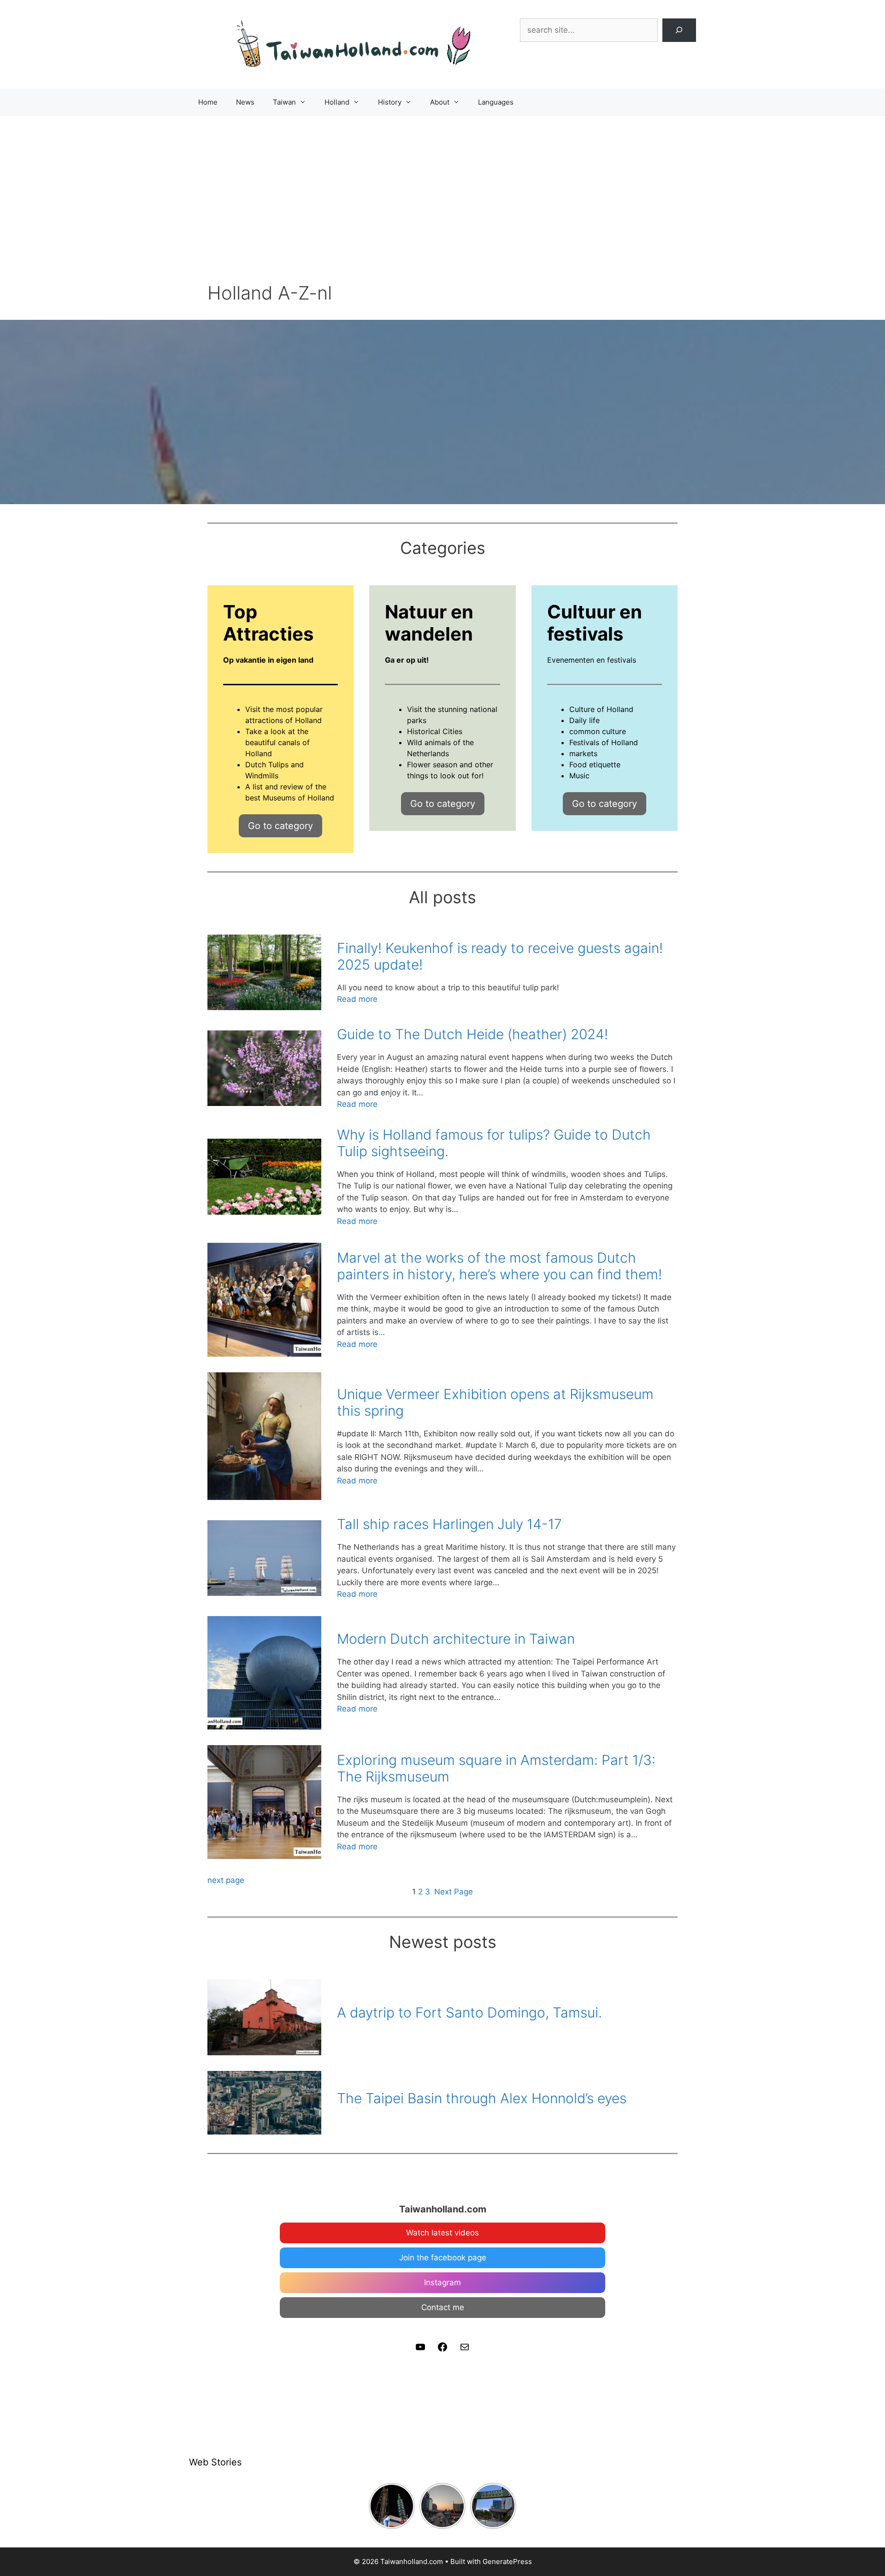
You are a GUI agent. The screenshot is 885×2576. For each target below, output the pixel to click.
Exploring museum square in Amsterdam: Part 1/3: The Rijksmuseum (496, 1768)
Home (208, 102)
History (390, 102)
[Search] (679, 30)
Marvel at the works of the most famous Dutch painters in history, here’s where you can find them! (499, 1266)
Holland (337, 102)
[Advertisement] (442, 185)
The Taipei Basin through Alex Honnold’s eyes (482, 2098)
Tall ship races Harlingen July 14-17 (449, 1524)
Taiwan (284, 102)
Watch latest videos (442, 2233)
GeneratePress (507, 2561)
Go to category (280, 826)
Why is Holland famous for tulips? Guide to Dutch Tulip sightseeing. (494, 1143)
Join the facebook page (443, 2258)
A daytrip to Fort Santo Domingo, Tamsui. (469, 2012)
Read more (357, 1000)
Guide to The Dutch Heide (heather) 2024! (472, 1034)
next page (226, 1880)
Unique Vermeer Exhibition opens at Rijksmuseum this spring (495, 1402)
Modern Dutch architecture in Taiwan (456, 1639)
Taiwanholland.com (443, 2209)
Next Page (454, 1892)
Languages (496, 102)
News (245, 102)
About (440, 102)
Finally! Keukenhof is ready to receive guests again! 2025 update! (500, 956)
